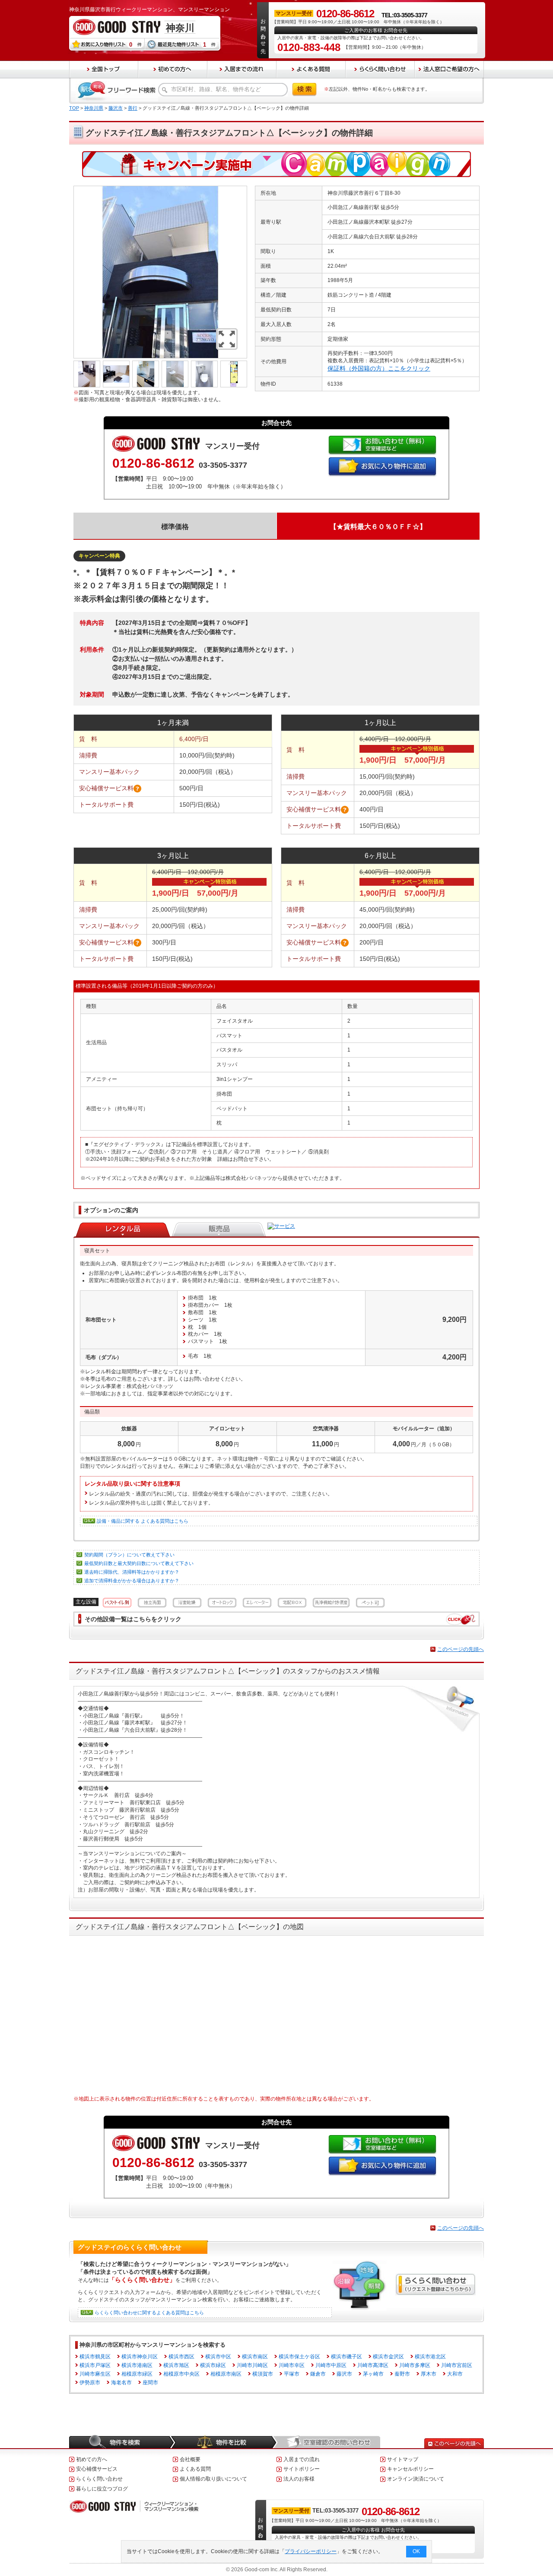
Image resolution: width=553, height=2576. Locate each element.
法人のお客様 (299, 2479)
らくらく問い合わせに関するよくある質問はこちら (149, 2313)
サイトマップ (403, 2459)
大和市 (455, 2374)
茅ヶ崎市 (373, 2374)
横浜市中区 (218, 2357)
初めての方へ (92, 2459)
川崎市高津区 (373, 2365)
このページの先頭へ (461, 1649)
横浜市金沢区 (388, 2357)
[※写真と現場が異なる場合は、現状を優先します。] (160, 189)
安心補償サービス (97, 2469)
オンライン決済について (416, 2479)
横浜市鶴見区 (95, 2357)
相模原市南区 (226, 2374)
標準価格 (175, 527)
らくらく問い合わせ (99, 2479)
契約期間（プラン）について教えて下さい (129, 1555)
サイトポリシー (302, 2469)
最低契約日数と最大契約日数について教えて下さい (139, 1563)
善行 (133, 108)
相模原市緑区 (137, 2374)
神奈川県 (94, 108)
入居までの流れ (302, 2459)
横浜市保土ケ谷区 (299, 2357)
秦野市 (402, 2374)
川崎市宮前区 (457, 2365)
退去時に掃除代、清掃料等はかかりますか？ (132, 1572)
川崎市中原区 (331, 2365)
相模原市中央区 (181, 2374)
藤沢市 (116, 108)
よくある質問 (195, 2469)
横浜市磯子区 (346, 2357)
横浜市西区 (181, 2357)
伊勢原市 (90, 2383)
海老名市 (121, 2383)
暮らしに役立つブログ (102, 2489)
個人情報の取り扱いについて (213, 2479)
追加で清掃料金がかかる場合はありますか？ (132, 1581)
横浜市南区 (255, 2357)
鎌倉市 (318, 2374)
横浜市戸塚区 (95, 2365)
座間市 (150, 2383)
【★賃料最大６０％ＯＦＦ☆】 (378, 527)
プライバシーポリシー (311, 2551)
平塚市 (292, 2374)
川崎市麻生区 (95, 2374)
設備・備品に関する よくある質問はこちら (143, 1521)
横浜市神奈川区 (140, 2357)
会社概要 (190, 2459)
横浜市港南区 (137, 2365)
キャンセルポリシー (410, 2469)
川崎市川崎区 (252, 2365)
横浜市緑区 (213, 2365)
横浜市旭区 (176, 2365)
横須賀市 (263, 2374)
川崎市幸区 (292, 2365)
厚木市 (429, 2374)
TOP (74, 108)
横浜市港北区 (430, 2357)
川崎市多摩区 (415, 2365)
